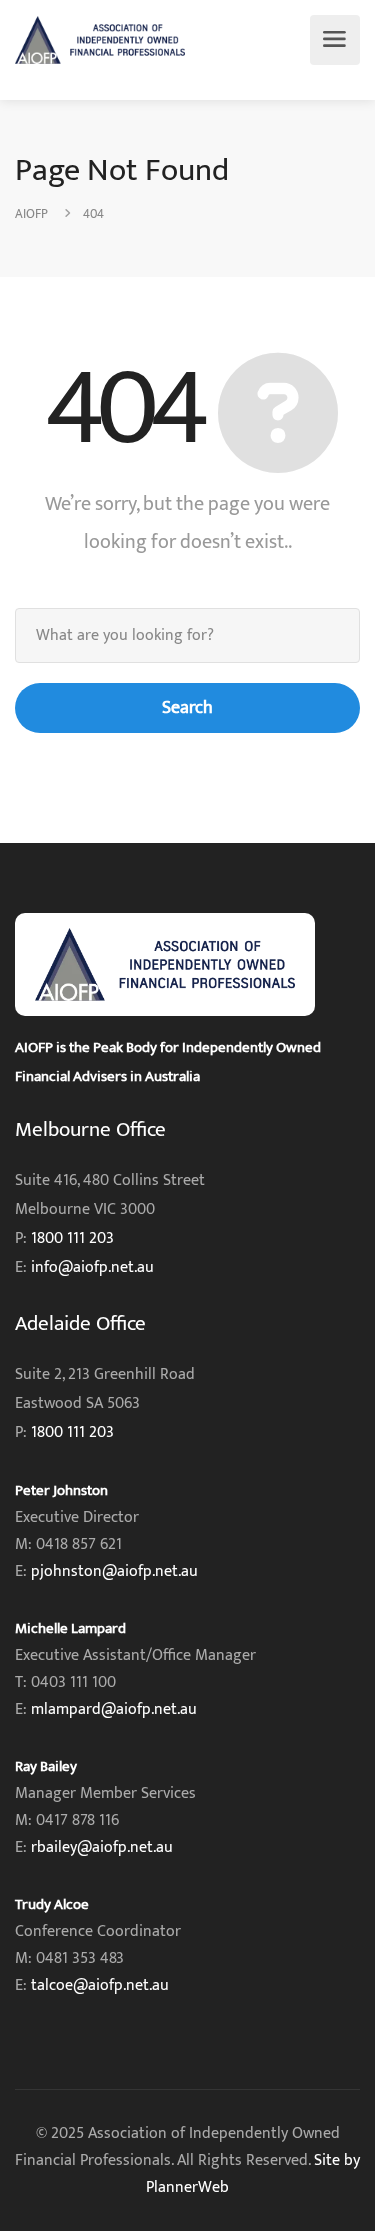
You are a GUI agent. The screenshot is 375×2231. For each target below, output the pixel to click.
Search (187, 708)
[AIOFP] (100, 40)
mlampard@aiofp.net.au (114, 1709)
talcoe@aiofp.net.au (100, 1985)
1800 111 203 (72, 1238)
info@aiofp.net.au (92, 1267)
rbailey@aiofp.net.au (102, 1847)
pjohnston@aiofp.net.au (114, 1571)
